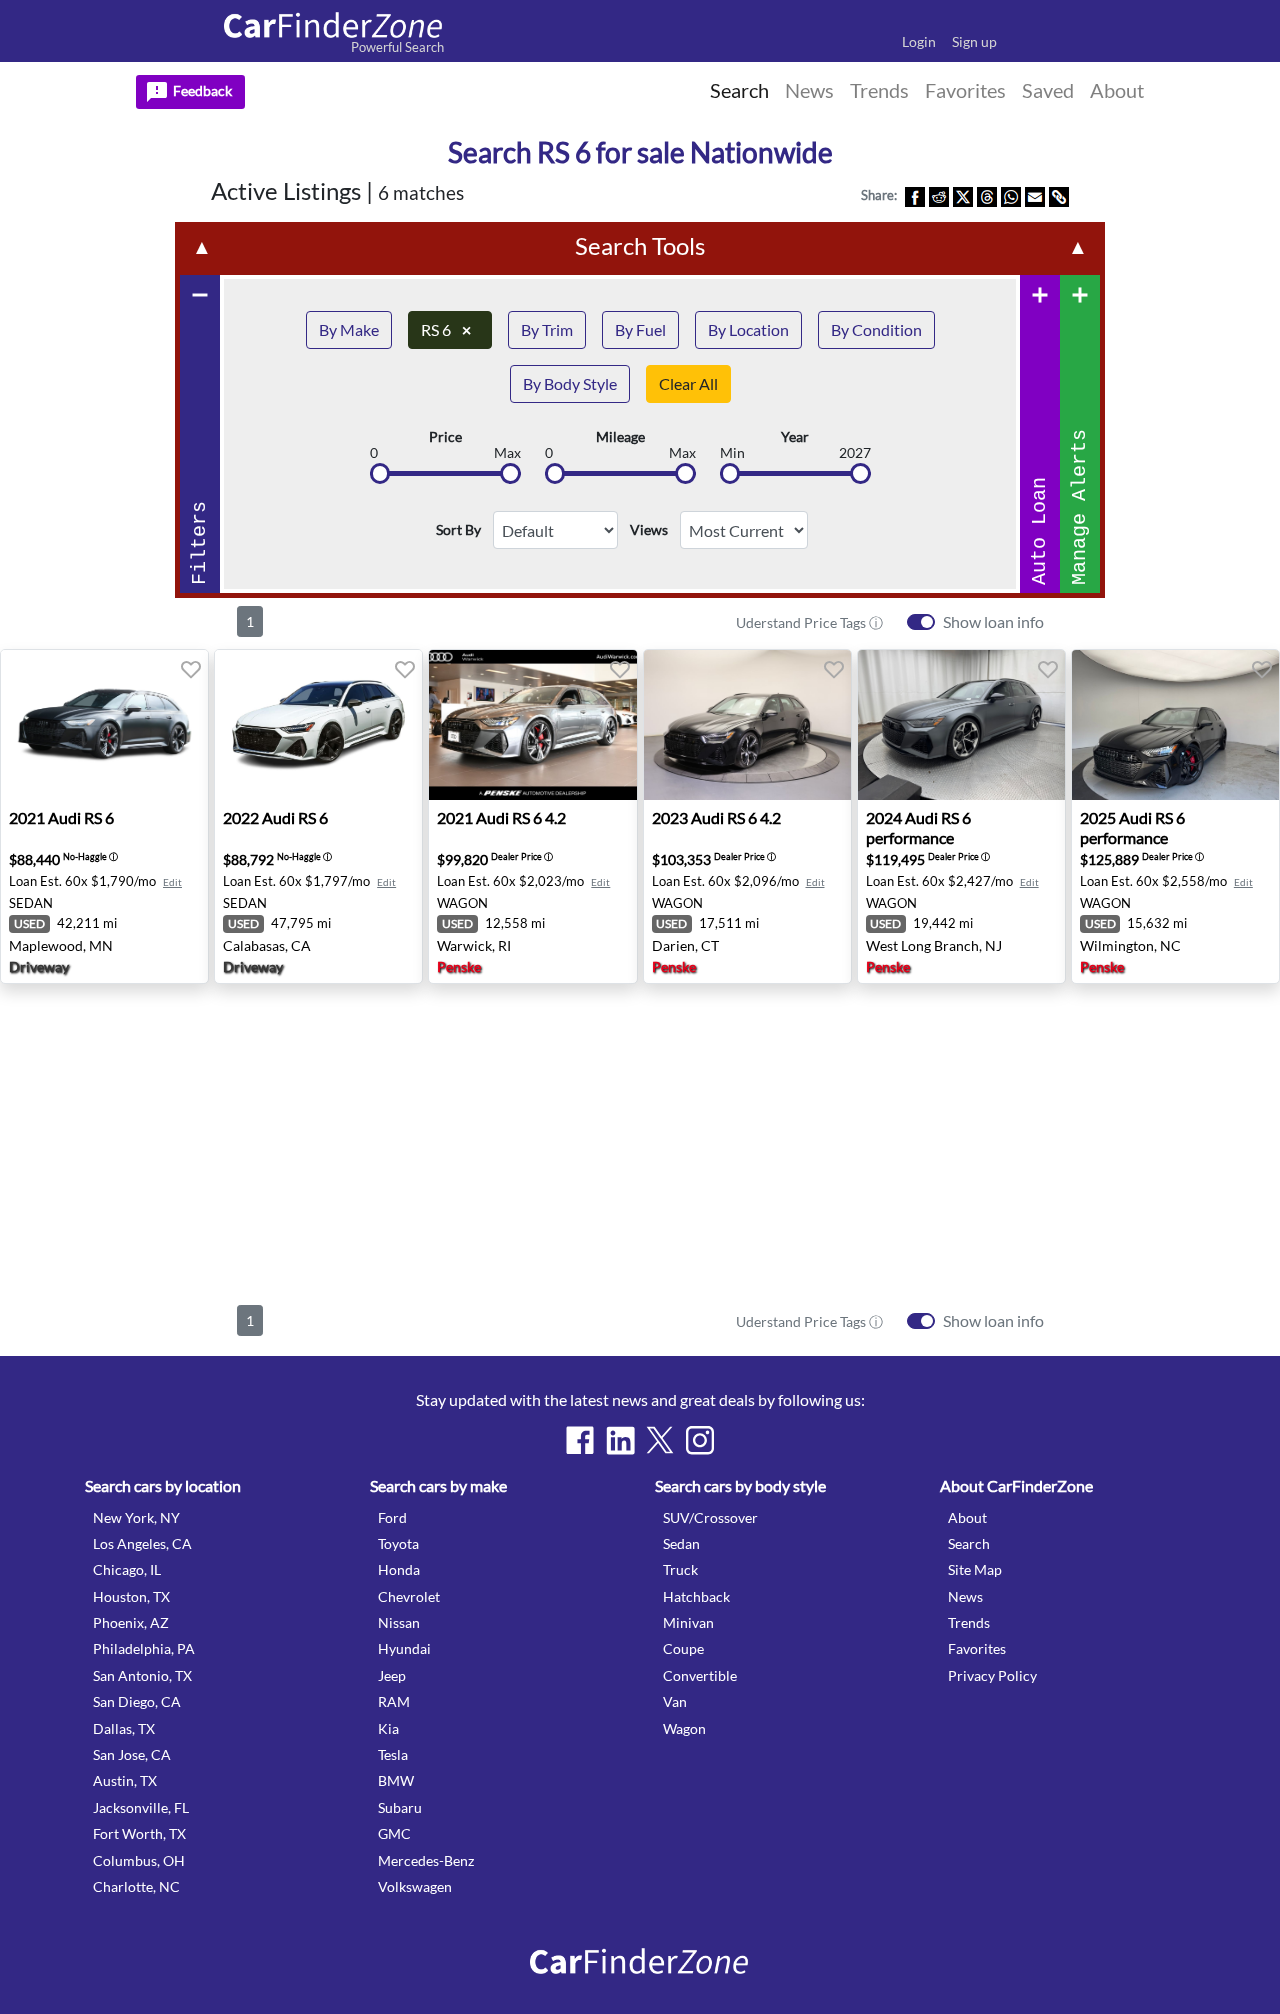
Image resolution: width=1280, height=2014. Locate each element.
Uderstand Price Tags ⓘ (809, 622)
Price (445, 437)
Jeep (392, 1675)
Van (675, 1701)
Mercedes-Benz (426, 1860)
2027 (855, 453)
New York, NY (136, 1517)
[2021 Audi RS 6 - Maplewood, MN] (104, 725)
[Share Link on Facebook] (915, 195)
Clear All (688, 383)
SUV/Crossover (710, 1517)
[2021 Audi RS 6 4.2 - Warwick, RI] (532, 725)
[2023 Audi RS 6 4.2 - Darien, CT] (747, 725)
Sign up (974, 41)
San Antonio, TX (142, 1675)
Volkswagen (415, 1886)
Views (649, 530)
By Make (349, 329)
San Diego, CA (137, 1701)
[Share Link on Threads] (987, 195)
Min (732, 453)
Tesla (393, 1754)
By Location (748, 329)
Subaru (400, 1807)
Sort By (458, 530)
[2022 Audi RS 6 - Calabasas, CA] (318, 725)
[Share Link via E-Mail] (1035, 195)
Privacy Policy (992, 1675)
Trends (969, 1622)
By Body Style (570, 383)
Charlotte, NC (136, 1886)
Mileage (620, 437)
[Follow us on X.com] (660, 1440)
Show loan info (993, 621)
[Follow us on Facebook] (580, 1440)
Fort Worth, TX (139, 1833)
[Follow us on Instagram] (700, 1440)
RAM (394, 1701)
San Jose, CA (132, 1754)
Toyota (398, 1543)
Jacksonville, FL (141, 1807)
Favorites (977, 1648)
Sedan (681, 1543)
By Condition (876, 329)
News (965, 1596)
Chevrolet (409, 1596)
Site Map (975, 1569)
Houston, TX (131, 1596)
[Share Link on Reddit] (939, 195)
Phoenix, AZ (131, 1622)
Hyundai (404, 1648)
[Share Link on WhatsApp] (1011, 195)
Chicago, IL (127, 1569)
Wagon (684, 1728)
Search (969, 1543)
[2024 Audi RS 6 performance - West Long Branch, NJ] (961, 725)
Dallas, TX (124, 1728)
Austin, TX (125, 1780)
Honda (399, 1569)
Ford (392, 1517)
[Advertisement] (640, 1140)
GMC (394, 1833)
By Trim (547, 329)
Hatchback (696, 1596)
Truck (680, 1569)
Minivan (688, 1622)
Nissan (399, 1622)
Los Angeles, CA (142, 1543)
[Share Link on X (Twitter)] (963, 195)
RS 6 (446, 329)
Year (795, 437)
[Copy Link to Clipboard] (1059, 195)
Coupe (683, 1648)
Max (507, 453)
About (967, 1517)
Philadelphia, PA (144, 1648)
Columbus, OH (139, 1860)
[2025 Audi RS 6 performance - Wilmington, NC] (1175, 725)
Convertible (700, 1675)
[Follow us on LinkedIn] (620, 1440)
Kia (388, 1728)
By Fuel (640, 329)
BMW (396, 1780)
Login (919, 41)
